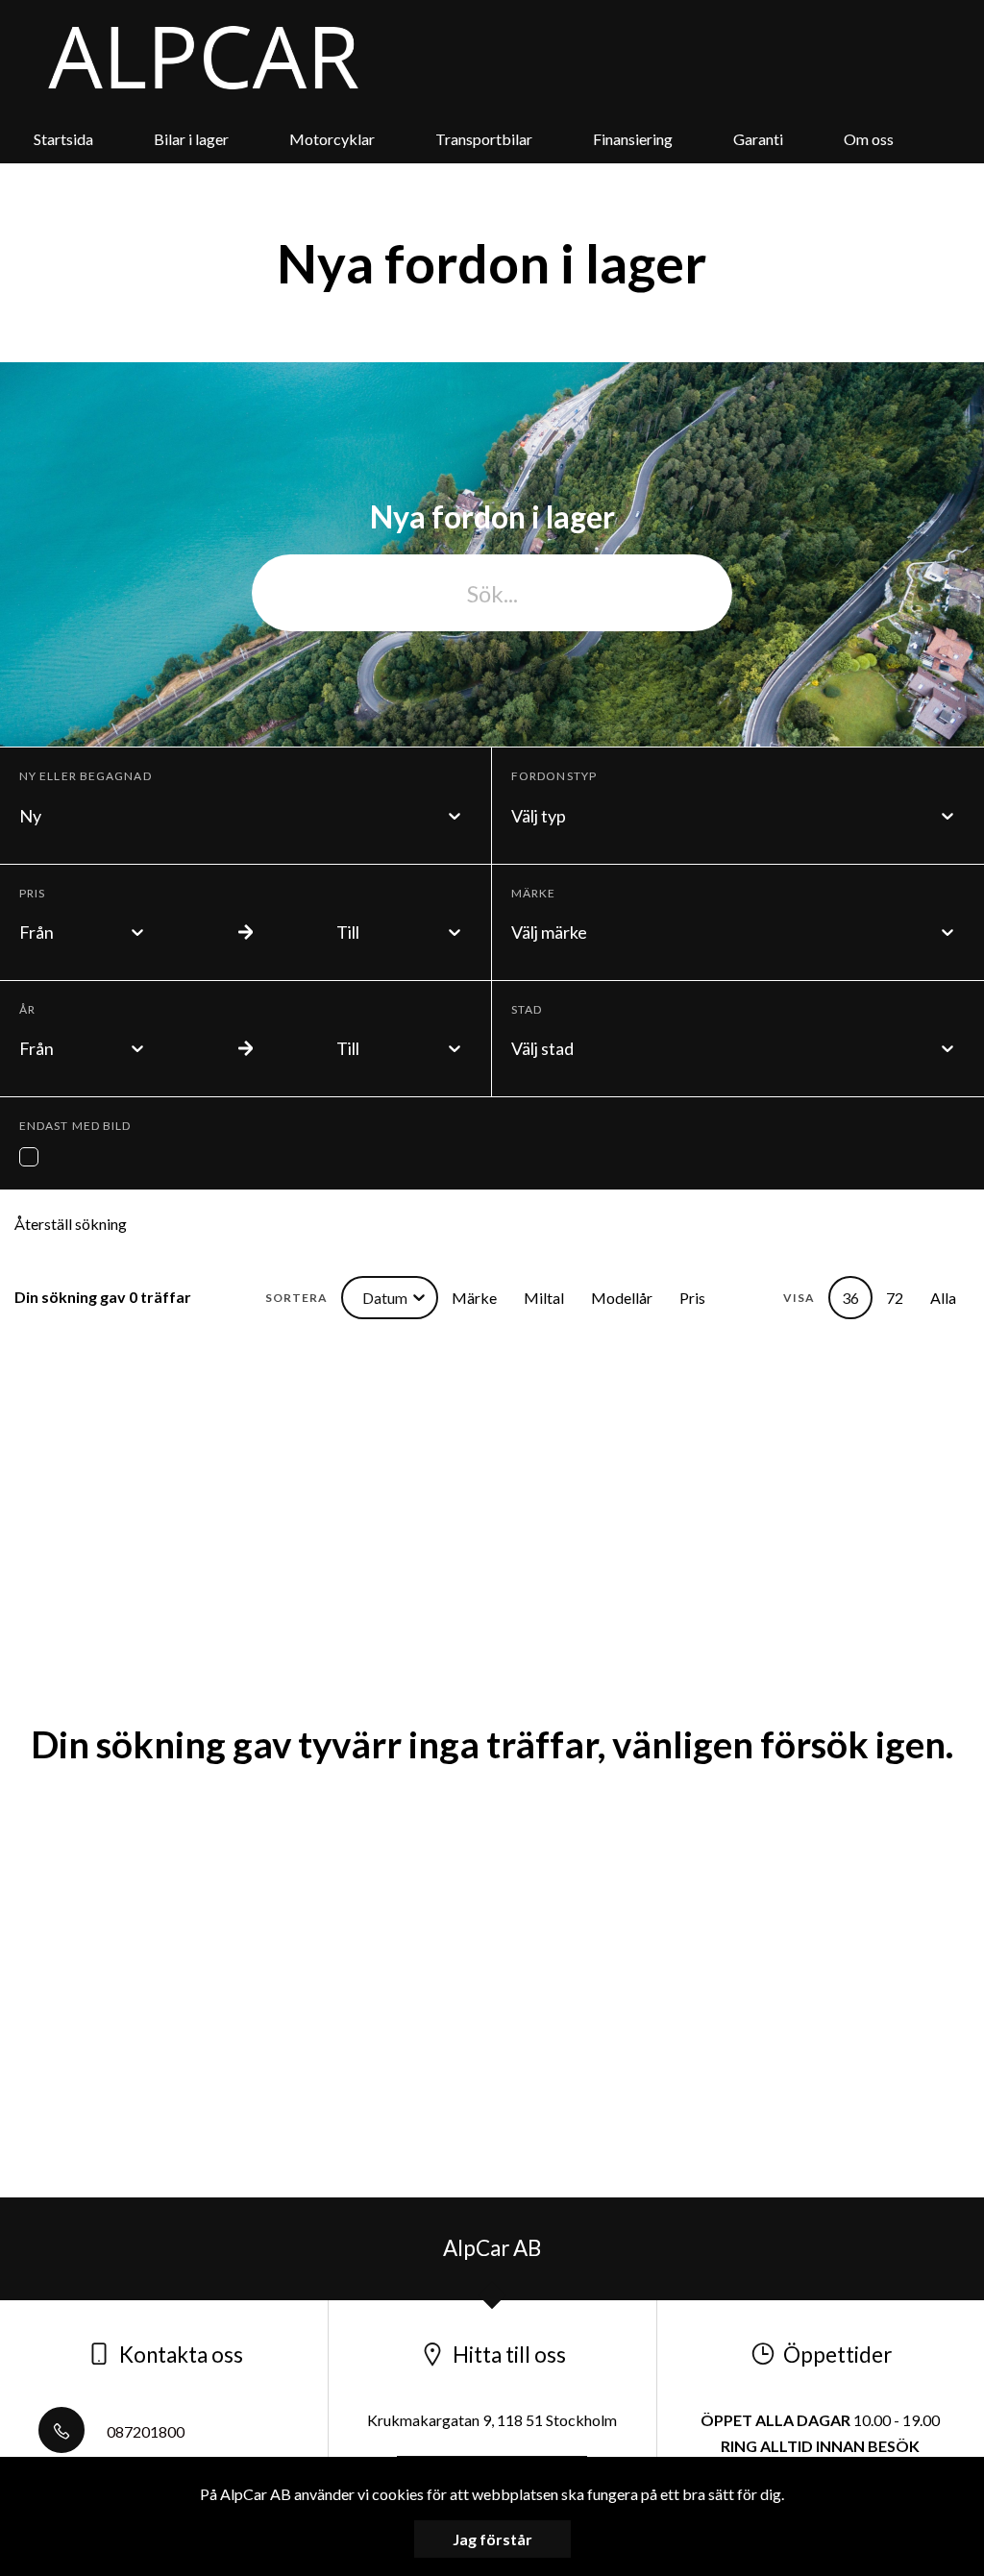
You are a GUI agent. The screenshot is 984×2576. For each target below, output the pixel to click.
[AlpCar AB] (203, 58)
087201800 (144, 2431)
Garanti (758, 139)
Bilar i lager (191, 139)
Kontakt (464, 187)
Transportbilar (484, 139)
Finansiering (633, 139)
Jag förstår (492, 2539)
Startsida (63, 139)
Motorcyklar (332, 139)
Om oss (869, 139)
